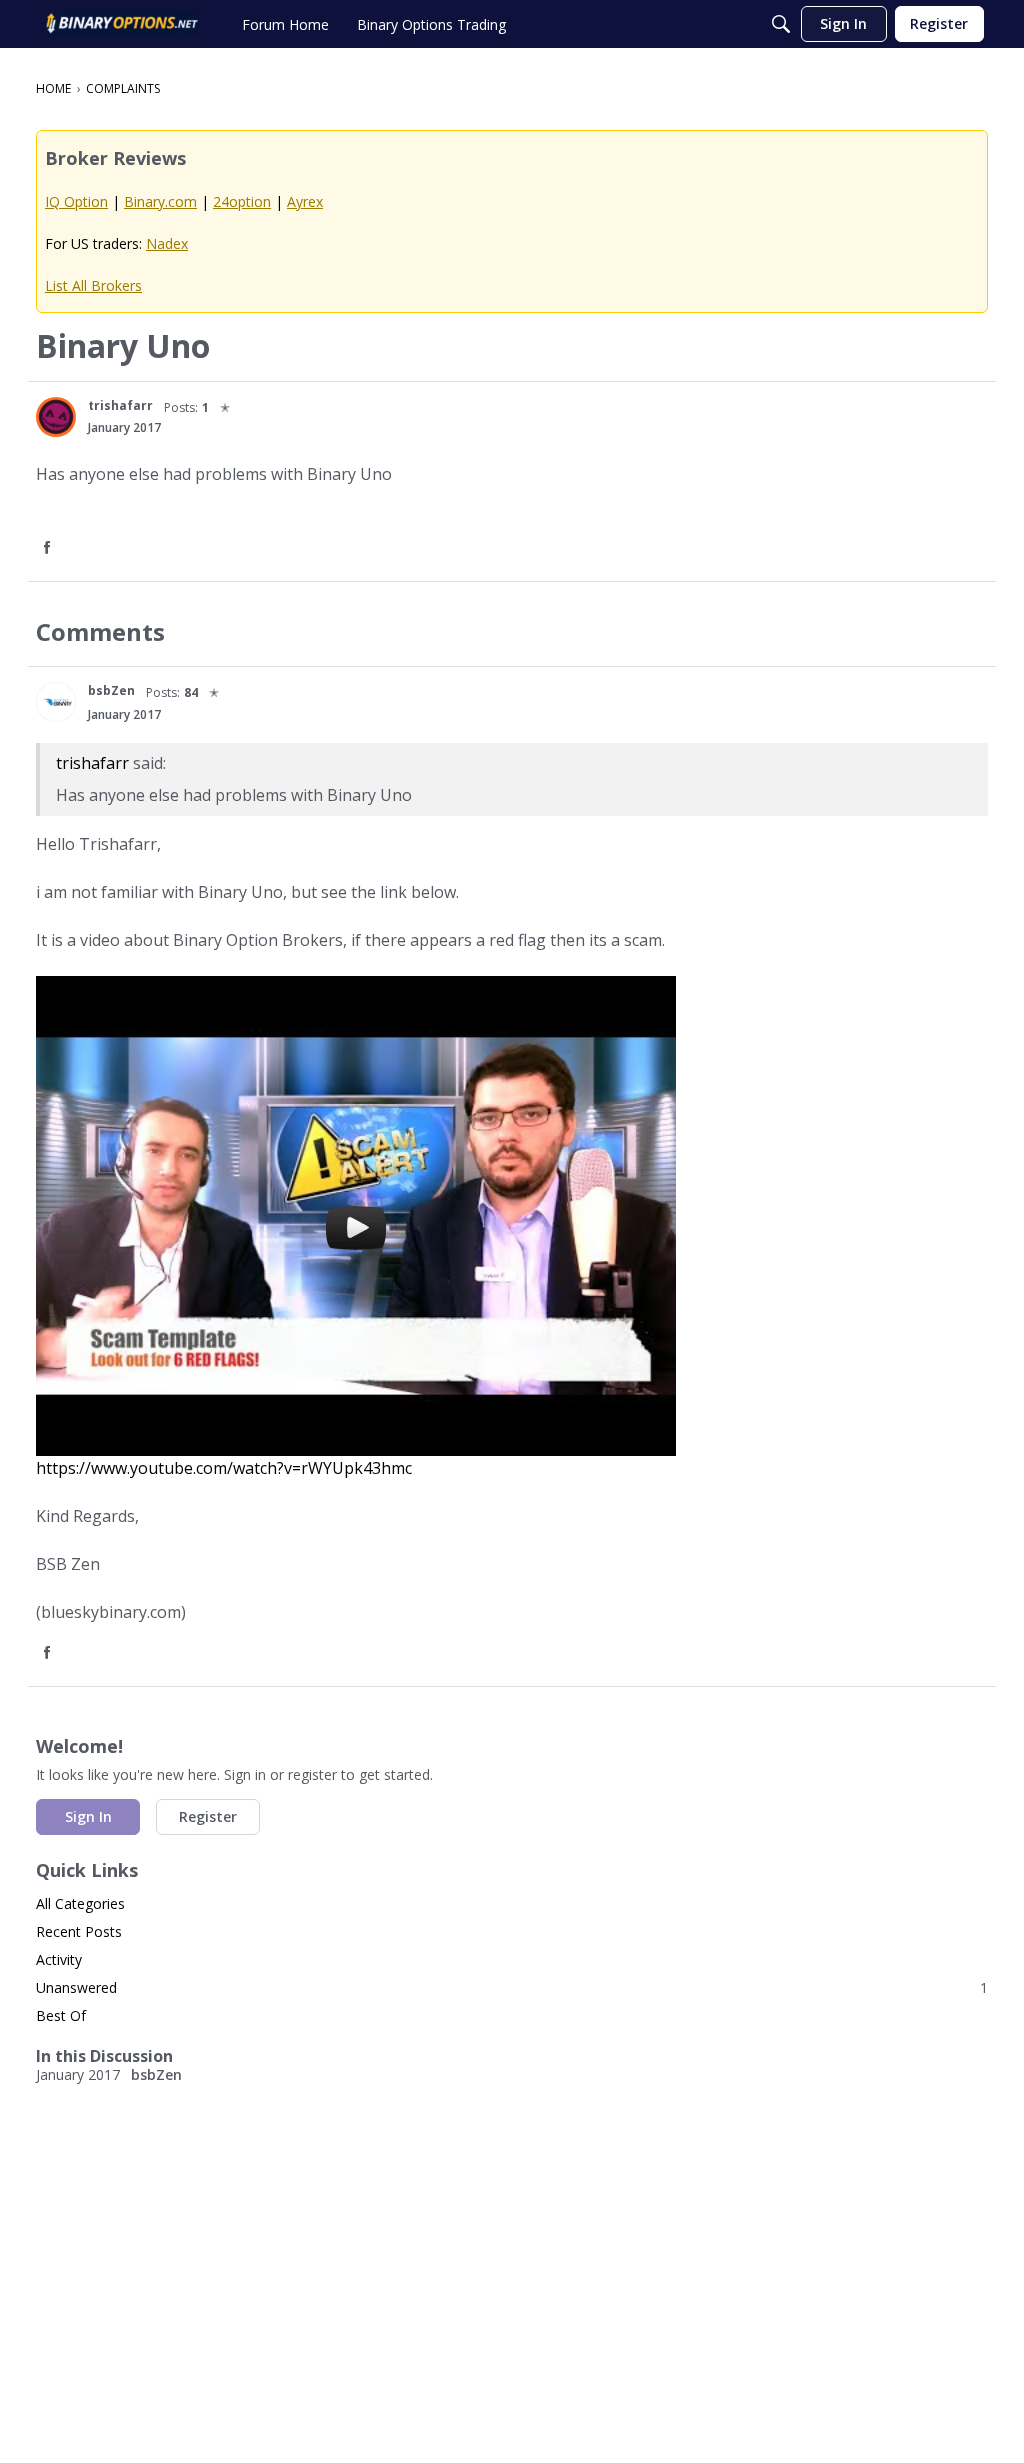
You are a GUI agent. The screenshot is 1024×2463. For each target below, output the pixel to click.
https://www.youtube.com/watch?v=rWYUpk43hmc (224, 1468)
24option (242, 201)
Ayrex (305, 201)
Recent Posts (79, 1931)
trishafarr (92, 763)
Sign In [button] (88, 1816)
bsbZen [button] (111, 690)
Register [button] (208, 1816)
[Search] (781, 24)
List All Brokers (93, 285)
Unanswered (512, 1987)
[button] (56, 417)
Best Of (61, 2015)
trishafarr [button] (120, 405)
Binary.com (160, 201)
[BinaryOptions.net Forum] (122, 24)
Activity (59, 1959)
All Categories (80, 1903)
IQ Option (76, 201)
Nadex (167, 243)
